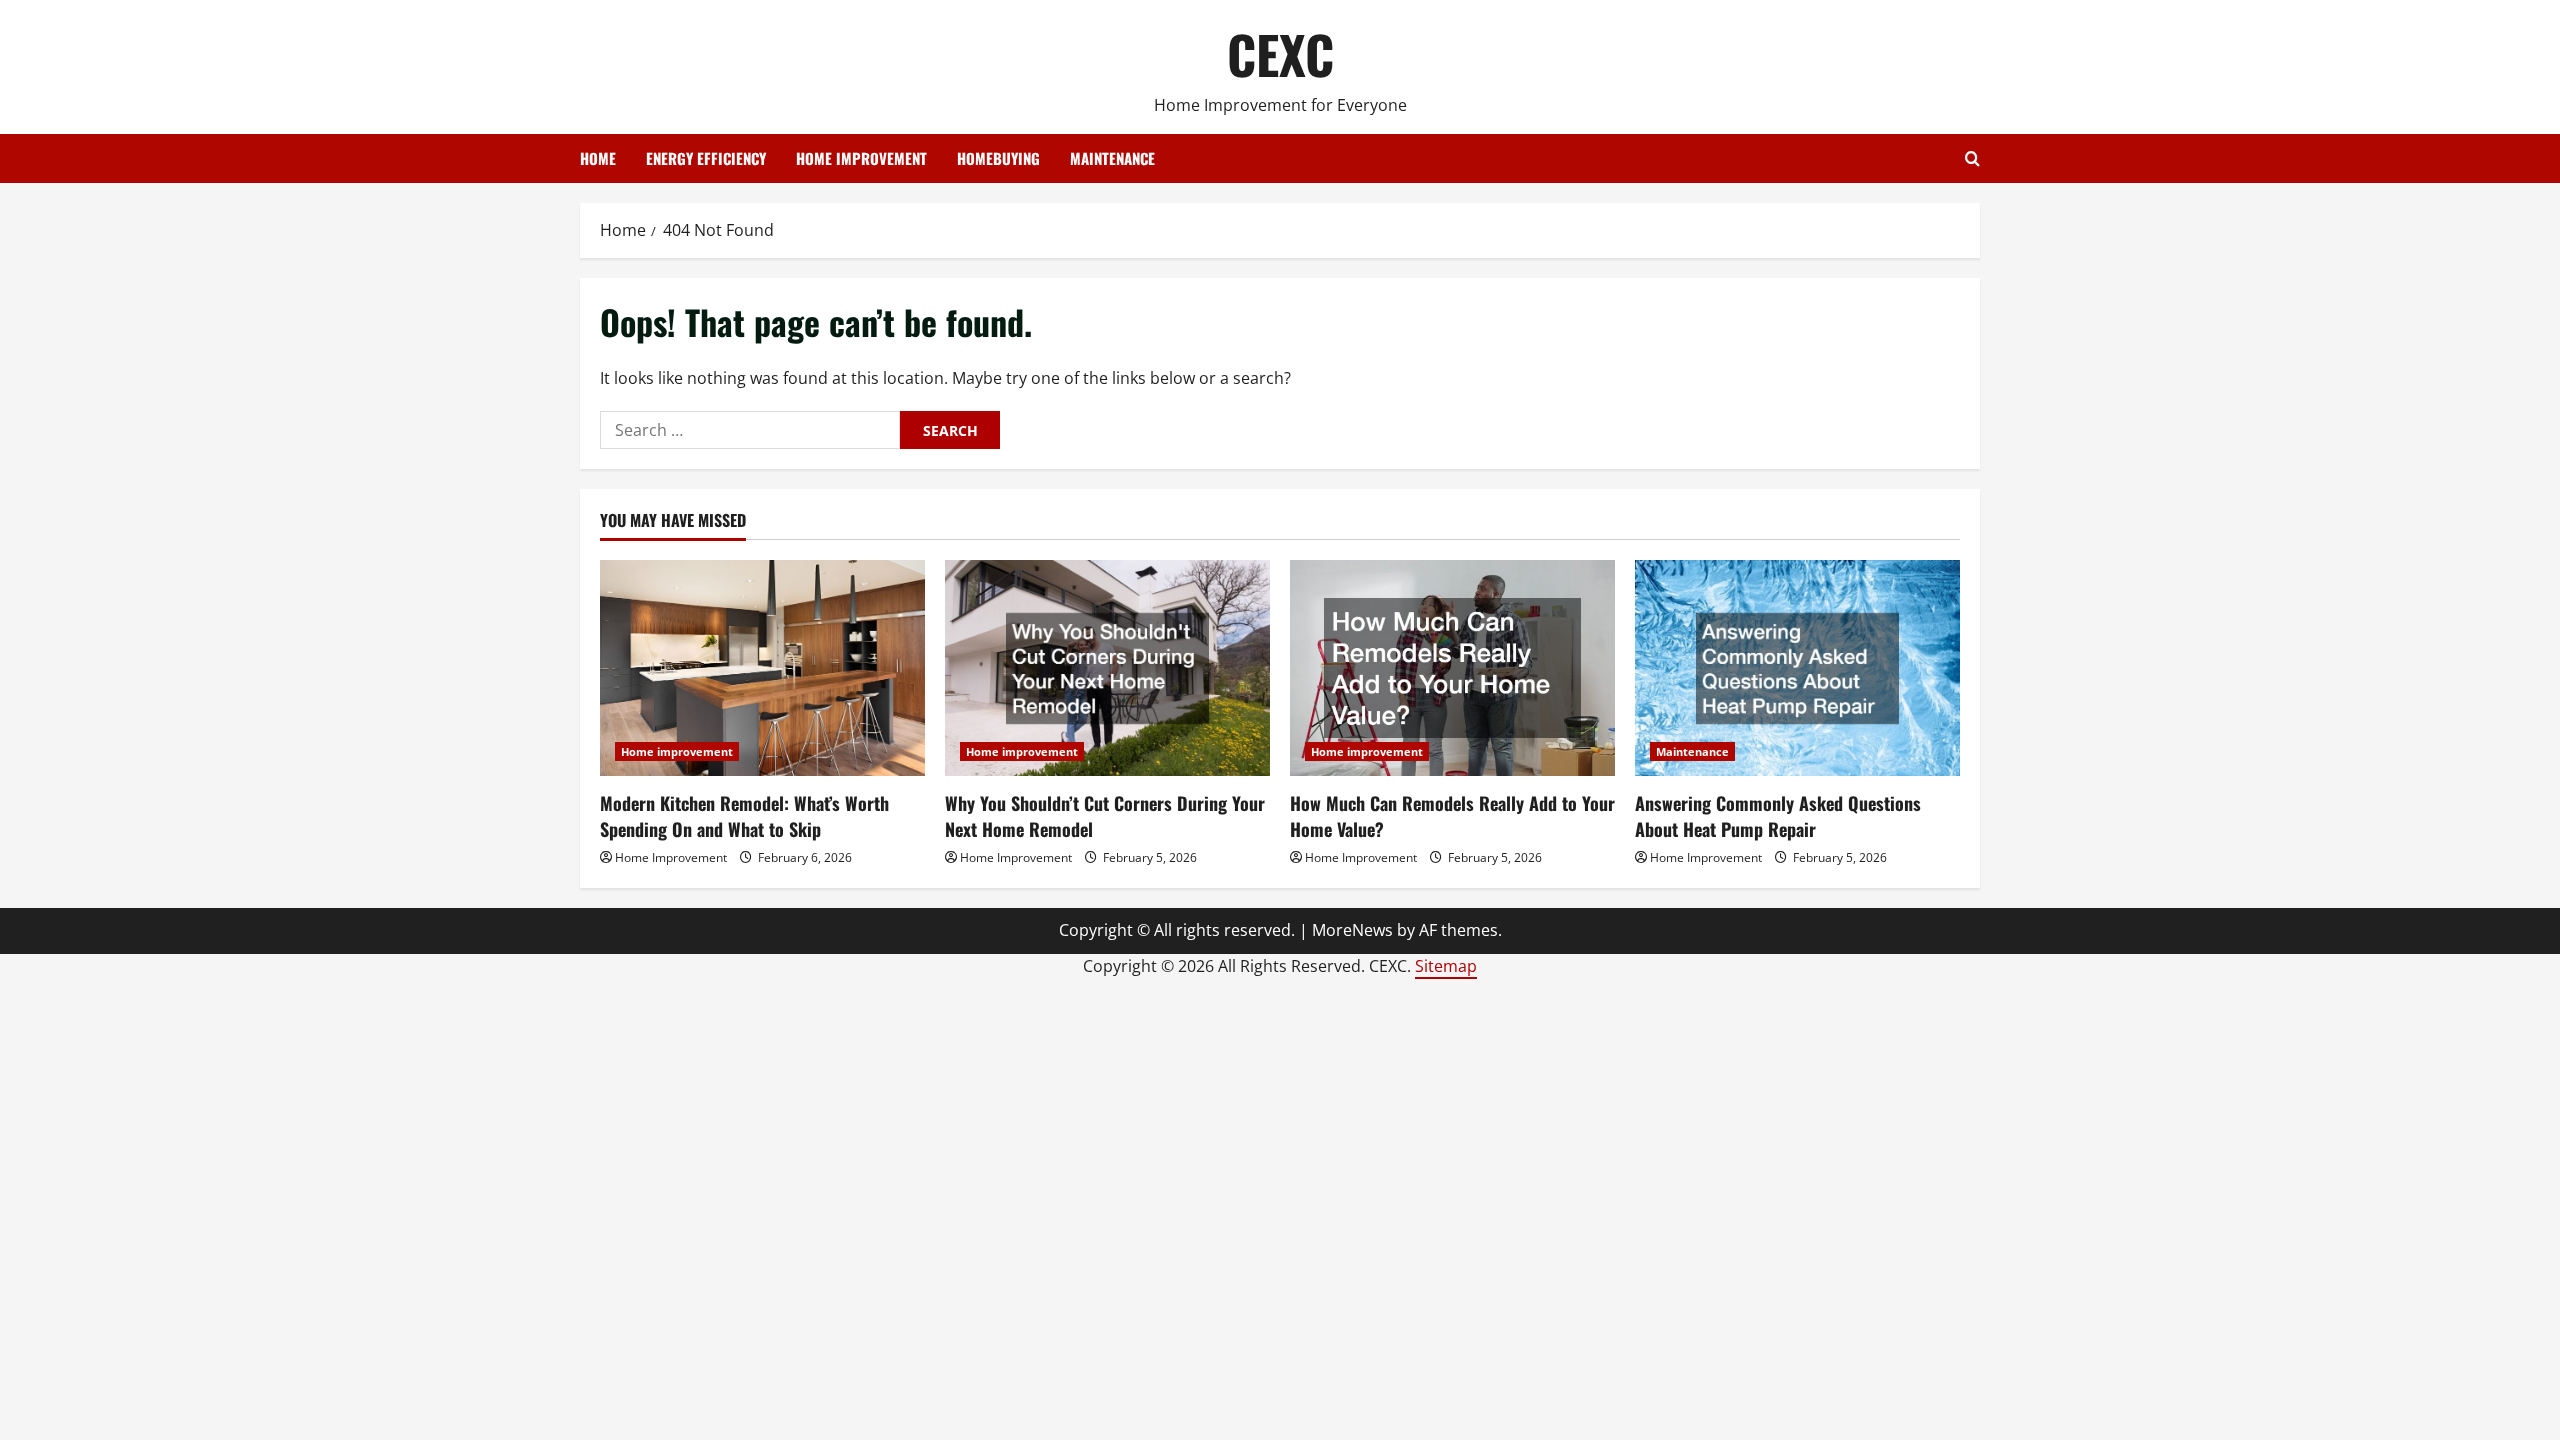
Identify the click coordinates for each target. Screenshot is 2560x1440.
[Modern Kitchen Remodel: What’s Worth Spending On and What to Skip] (762, 668)
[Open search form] (1972, 158)
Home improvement (861, 158)
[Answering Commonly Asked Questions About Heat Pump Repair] (1797, 668)
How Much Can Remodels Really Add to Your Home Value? (1452, 815)
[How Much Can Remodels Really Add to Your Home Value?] (1452, 668)
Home (598, 158)
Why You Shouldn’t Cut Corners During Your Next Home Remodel (1105, 815)
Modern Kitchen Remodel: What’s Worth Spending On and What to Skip (744, 815)
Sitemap (1446, 966)
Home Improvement (671, 857)
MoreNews (1352, 930)
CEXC (1280, 53)
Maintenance (1112, 158)
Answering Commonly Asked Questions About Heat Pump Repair (1778, 815)
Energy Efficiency (706, 158)
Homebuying (998, 158)
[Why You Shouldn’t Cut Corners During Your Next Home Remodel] (1107, 668)
